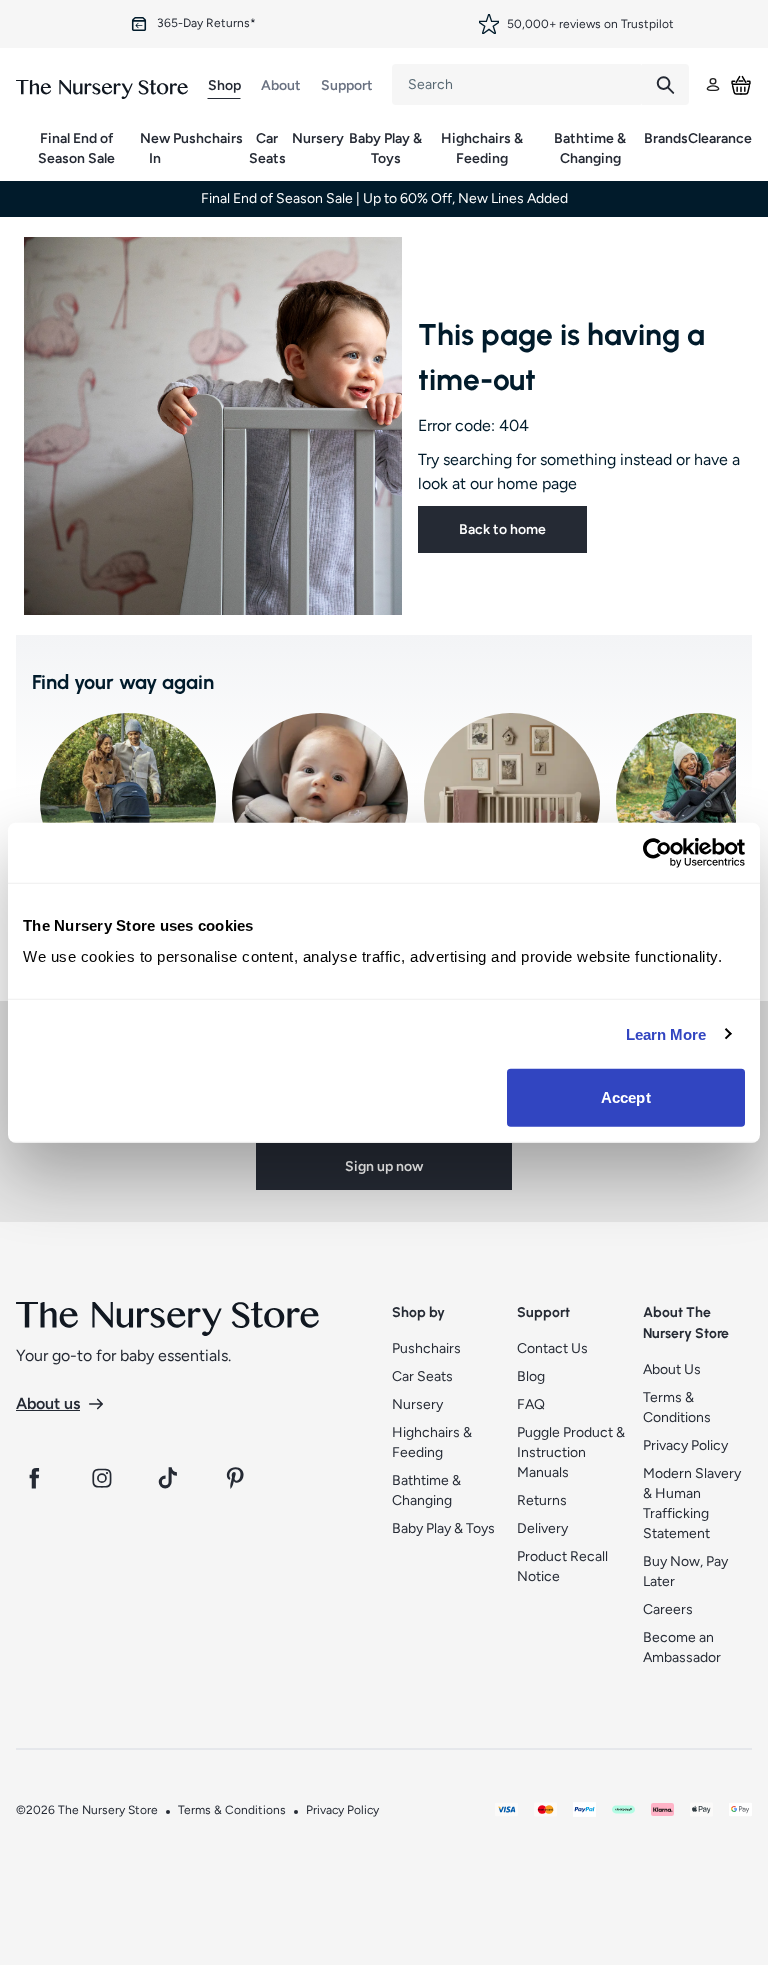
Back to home (502, 529)
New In (155, 148)
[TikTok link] (170, 1478)
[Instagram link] (102, 1478)
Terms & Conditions (232, 1810)
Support (347, 85)
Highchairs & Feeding (482, 148)
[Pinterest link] (238, 1478)
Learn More (666, 1033)
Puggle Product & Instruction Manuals (571, 1452)
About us (48, 1403)
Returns (542, 1500)
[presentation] (517, 84)
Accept (626, 1097)
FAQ (531, 1404)
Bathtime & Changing (590, 148)
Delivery (542, 1528)
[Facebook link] (34, 1478)
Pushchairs (208, 138)
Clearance (720, 138)
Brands (666, 138)
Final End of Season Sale (76, 148)
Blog (531, 1376)
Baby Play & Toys (385, 148)
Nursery (318, 138)
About (281, 85)
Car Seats (267, 148)
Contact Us (552, 1348)
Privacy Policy (685, 1445)
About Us (672, 1369)
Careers (668, 1609)
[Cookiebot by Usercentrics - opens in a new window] (657, 852)
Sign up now (384, 1166)
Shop (224, 85)
